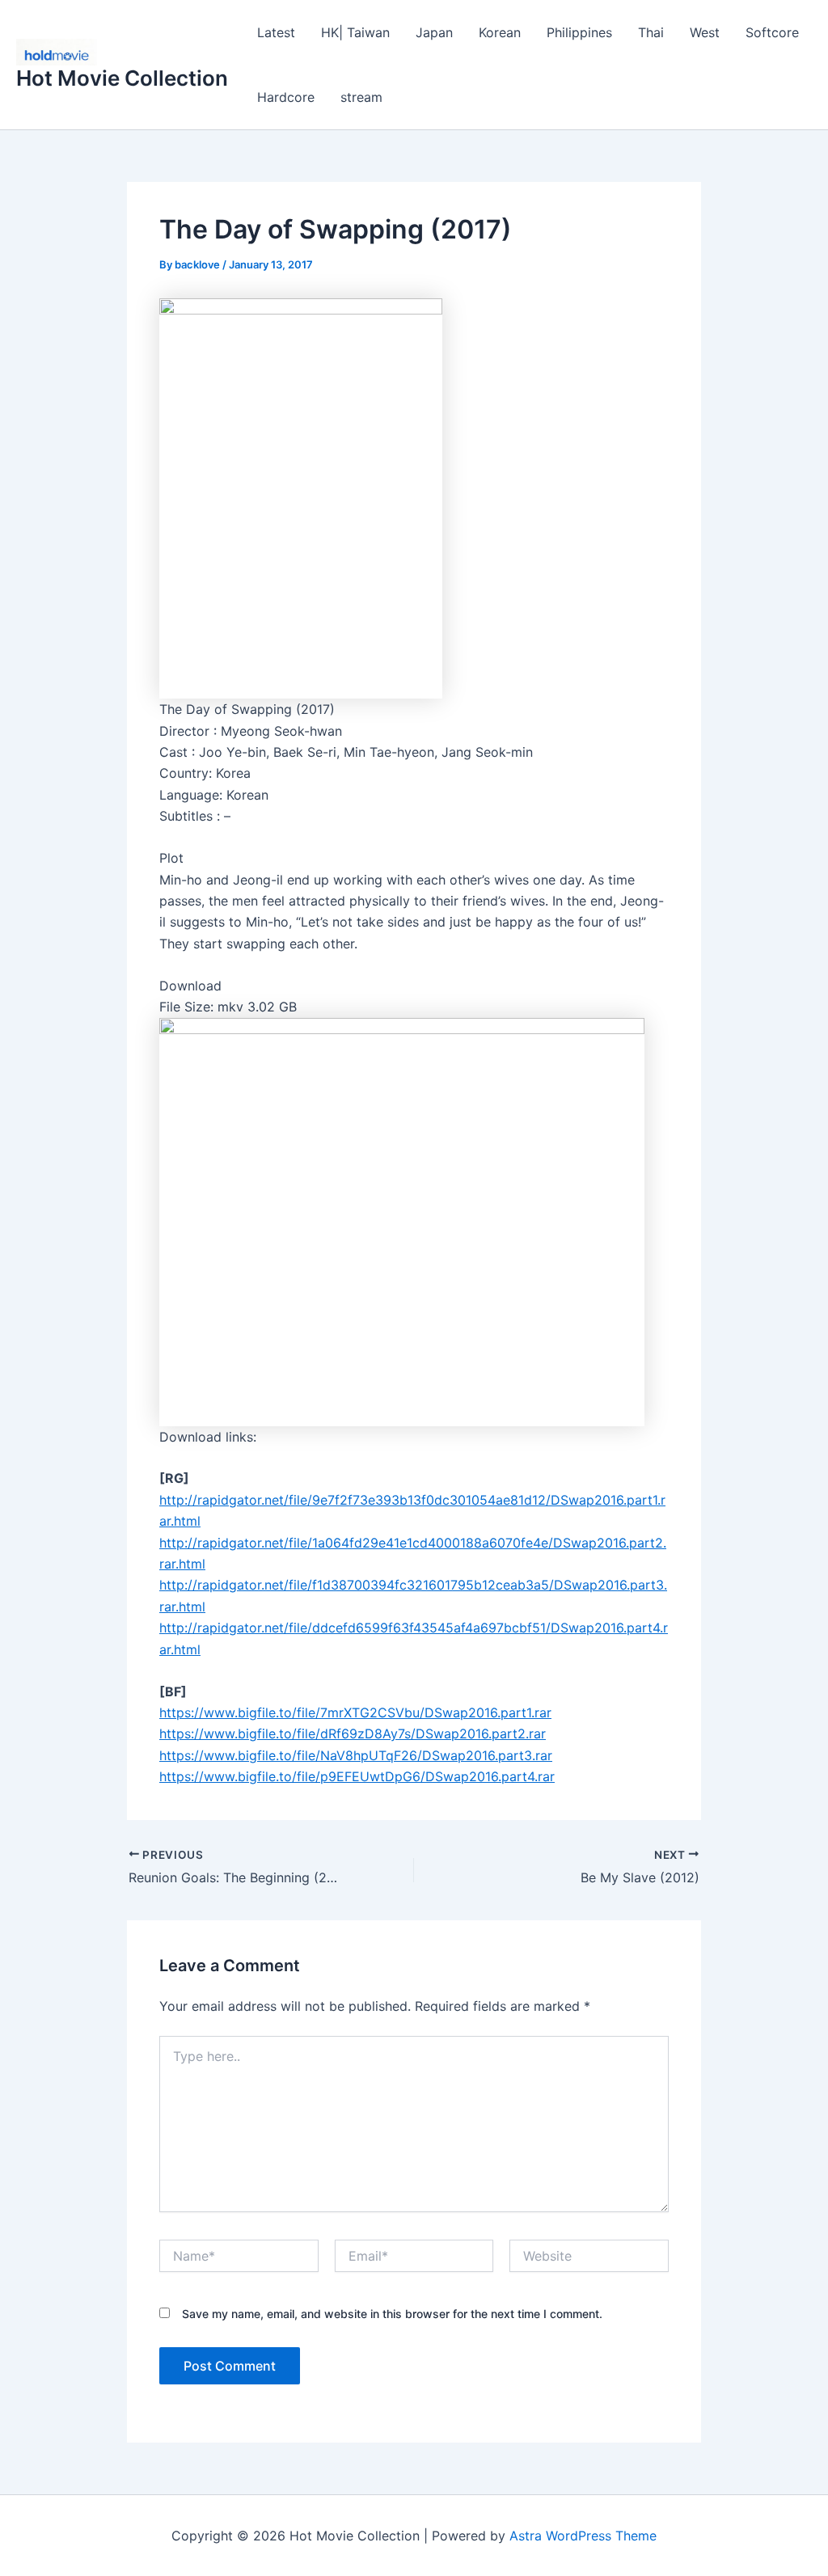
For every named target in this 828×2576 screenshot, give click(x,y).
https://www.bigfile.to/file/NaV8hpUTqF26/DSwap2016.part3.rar (356, 1755)
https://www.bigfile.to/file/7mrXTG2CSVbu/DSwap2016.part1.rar (355, 1712)
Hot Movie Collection (122, 78)
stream (361, 97)
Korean (500, 32)
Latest (276, 32)
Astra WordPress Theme (583, 2536)
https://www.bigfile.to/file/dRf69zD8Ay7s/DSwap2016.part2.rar (353, 1734)
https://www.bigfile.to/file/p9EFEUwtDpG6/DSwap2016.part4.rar (357, 1776)
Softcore (772, 32)
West (705, 32)
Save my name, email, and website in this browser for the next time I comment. (392, 2314)
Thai (651, 32)
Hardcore (286, 97)
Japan (434, 32)
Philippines (579, 32)
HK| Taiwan (355, 32)
